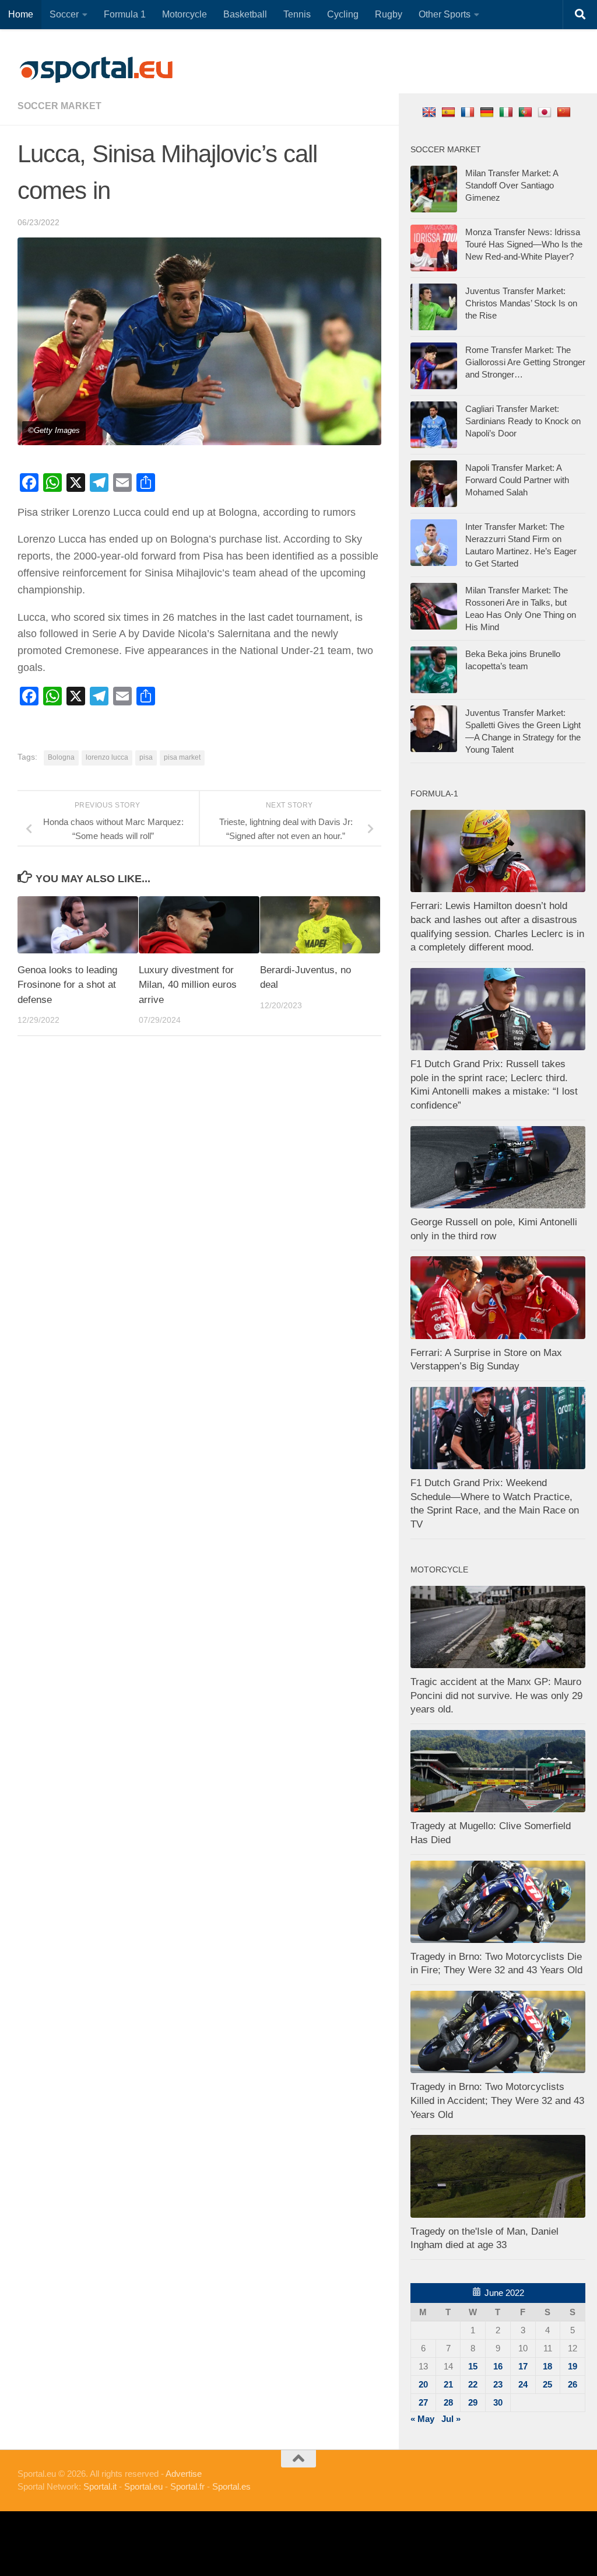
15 (473, 2366)
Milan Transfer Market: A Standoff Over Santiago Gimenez (512, 185)
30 (498, 2402)
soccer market (59, 106)
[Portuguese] (527, 112)
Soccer (64, 14)
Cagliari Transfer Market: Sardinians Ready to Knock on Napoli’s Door (523, 421)
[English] (431, 112)
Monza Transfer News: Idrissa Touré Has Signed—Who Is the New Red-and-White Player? (524, 244)
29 (473, 2402)
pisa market (182, 757)
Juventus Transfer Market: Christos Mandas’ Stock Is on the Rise (521, 303)
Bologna (61, 757)
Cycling (343, 14)
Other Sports (445, 14)
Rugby (389, 14)
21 (448, 2384)
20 (423, 2384)
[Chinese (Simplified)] (565, 112)
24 (523, 2384)
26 (573, 2384)
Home (21, 14)
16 (498, 2366)
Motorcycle (185, 14)
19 (573, 2366)
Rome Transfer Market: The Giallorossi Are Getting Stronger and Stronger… (525, 362)
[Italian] (508, 112)
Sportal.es (231, 2486)
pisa (146, 757)
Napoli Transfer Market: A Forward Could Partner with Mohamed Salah (517, 480)
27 (423, 2402)
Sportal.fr (187, 2486)
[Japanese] (546, 112)
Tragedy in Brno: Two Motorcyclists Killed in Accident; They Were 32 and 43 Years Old (497, 2100)
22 (473, 2384)
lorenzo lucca (107, 757)
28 (448, 2402)
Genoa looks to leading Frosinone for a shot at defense (67, 985)
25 (547, 2384)
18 (547, 2366)
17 (523, 2366)
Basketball (245, 14)
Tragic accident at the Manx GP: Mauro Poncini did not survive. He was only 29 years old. (496, 1696)
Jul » (451, 2419)
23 (498, 2384)
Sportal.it (100, 2486)
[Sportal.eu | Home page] (96, 70)
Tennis (297, 14)
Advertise (184, 2474)
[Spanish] (450, 112)
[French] (469, 112)
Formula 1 (125, 14)
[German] (488, 112)
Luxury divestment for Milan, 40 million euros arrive (188, 985)
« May (422, 2419)
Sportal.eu (143, 2486)
